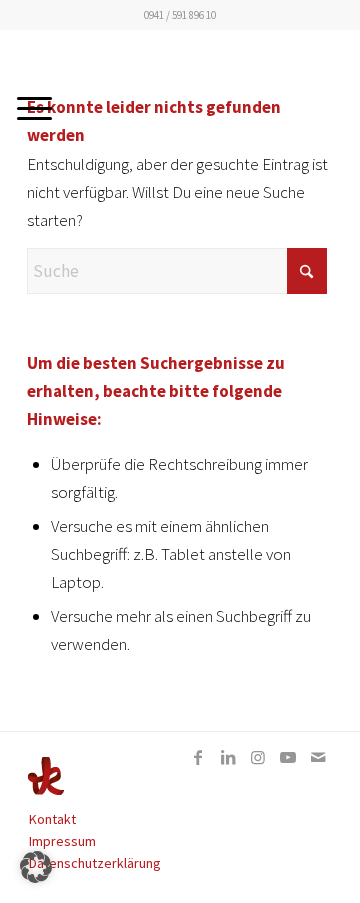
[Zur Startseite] (46, 791)
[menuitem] (168, 819)
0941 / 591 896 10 (180, 15)
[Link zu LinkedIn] (228, 757)
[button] (36, 867)
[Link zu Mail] (318, 757)
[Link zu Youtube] (288, 757)
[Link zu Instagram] (258, 757)
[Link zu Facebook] (198, 757)
